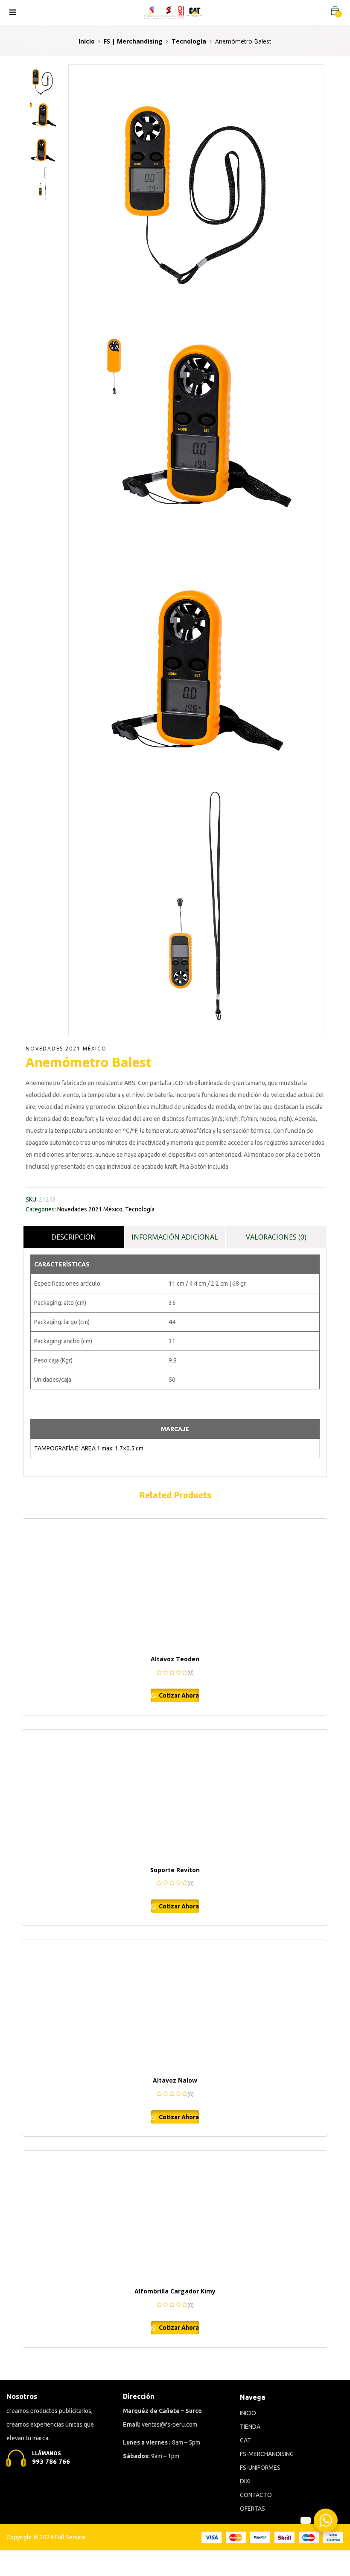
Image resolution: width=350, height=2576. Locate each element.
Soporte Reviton (175, 1870)
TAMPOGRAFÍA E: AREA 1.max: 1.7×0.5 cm (89, 1448)
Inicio (87, 41)
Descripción (74, 1237)
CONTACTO (256, 2495)
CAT (245, 2440)
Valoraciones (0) (276, 1237)
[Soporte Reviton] (175, 1794)
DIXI (245, 2481)
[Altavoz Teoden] (175, 1583)
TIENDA (250, 2427)
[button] (335, 11)
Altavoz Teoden (175, 1659)
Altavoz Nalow (175, 2080)
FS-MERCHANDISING (267, 2454)
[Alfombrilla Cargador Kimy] (175, 2215)
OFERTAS (252, 2509)
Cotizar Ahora (178, 1695)
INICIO (248, 2413)
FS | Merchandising (133, 41)
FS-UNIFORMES (260, 2468)
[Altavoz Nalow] (175, 2004)
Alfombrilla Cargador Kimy (175, 2291)
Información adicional (175, 1237)
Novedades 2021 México (66, 1049)
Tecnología (189, 41)
